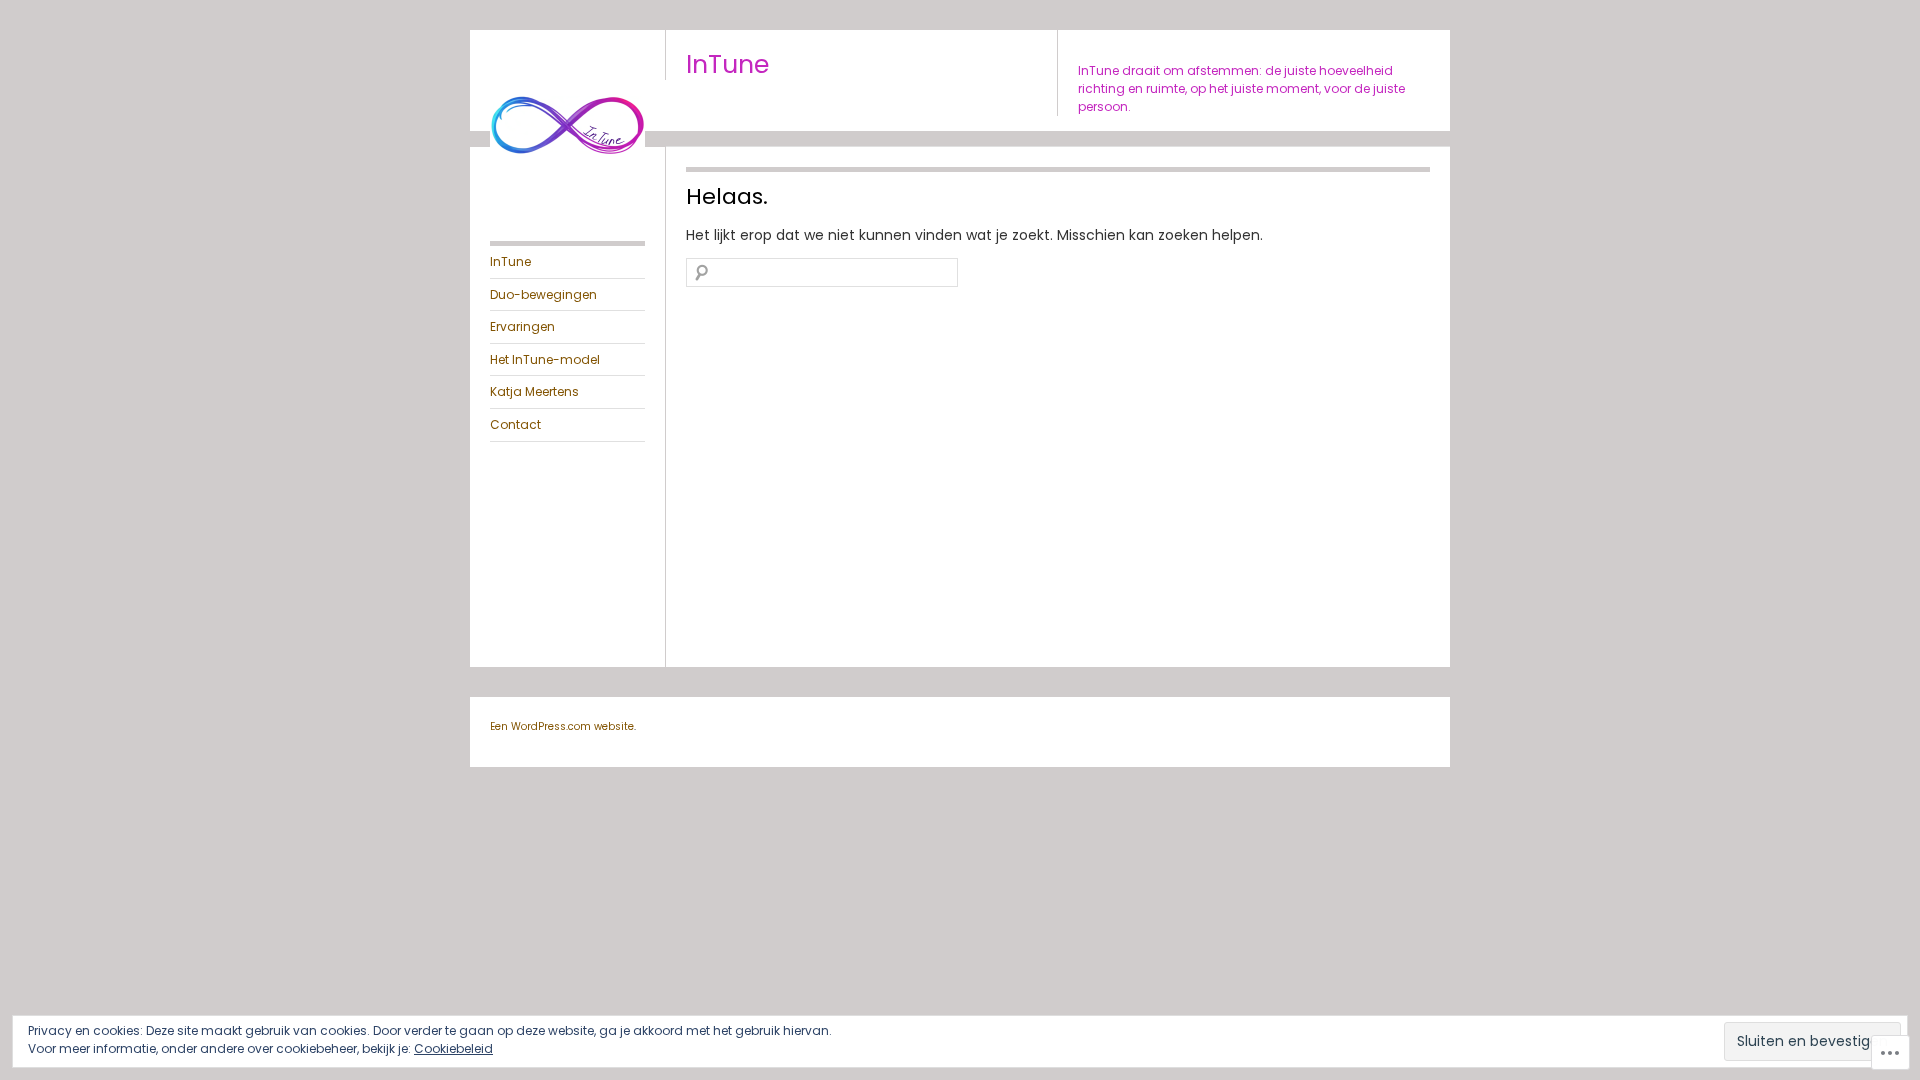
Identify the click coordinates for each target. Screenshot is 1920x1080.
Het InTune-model (545, 359)
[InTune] (567, 195)
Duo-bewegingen (543, 294)
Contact (515, 424)
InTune (727, 64)
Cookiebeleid (453, 1048)
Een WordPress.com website (562, 726)
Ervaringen (522, 326)
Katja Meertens (534, 391)
